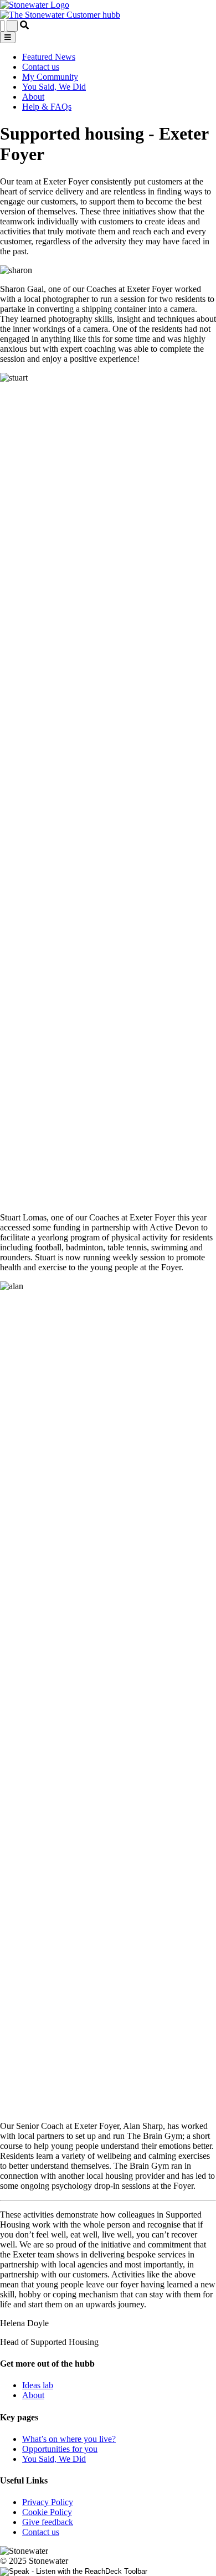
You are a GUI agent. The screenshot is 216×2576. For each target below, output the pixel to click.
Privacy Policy (48, 2502)
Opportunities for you (60, 2449)
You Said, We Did (54, 87)
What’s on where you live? (69, 2439)
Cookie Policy (47, 2512)
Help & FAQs (47, 107)
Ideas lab (38, 2385)
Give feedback (48, 2522)
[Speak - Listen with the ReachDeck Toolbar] (74, 2572)
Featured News (49, 57)
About (33, 97)
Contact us (41, 67)
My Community (50, 77)
